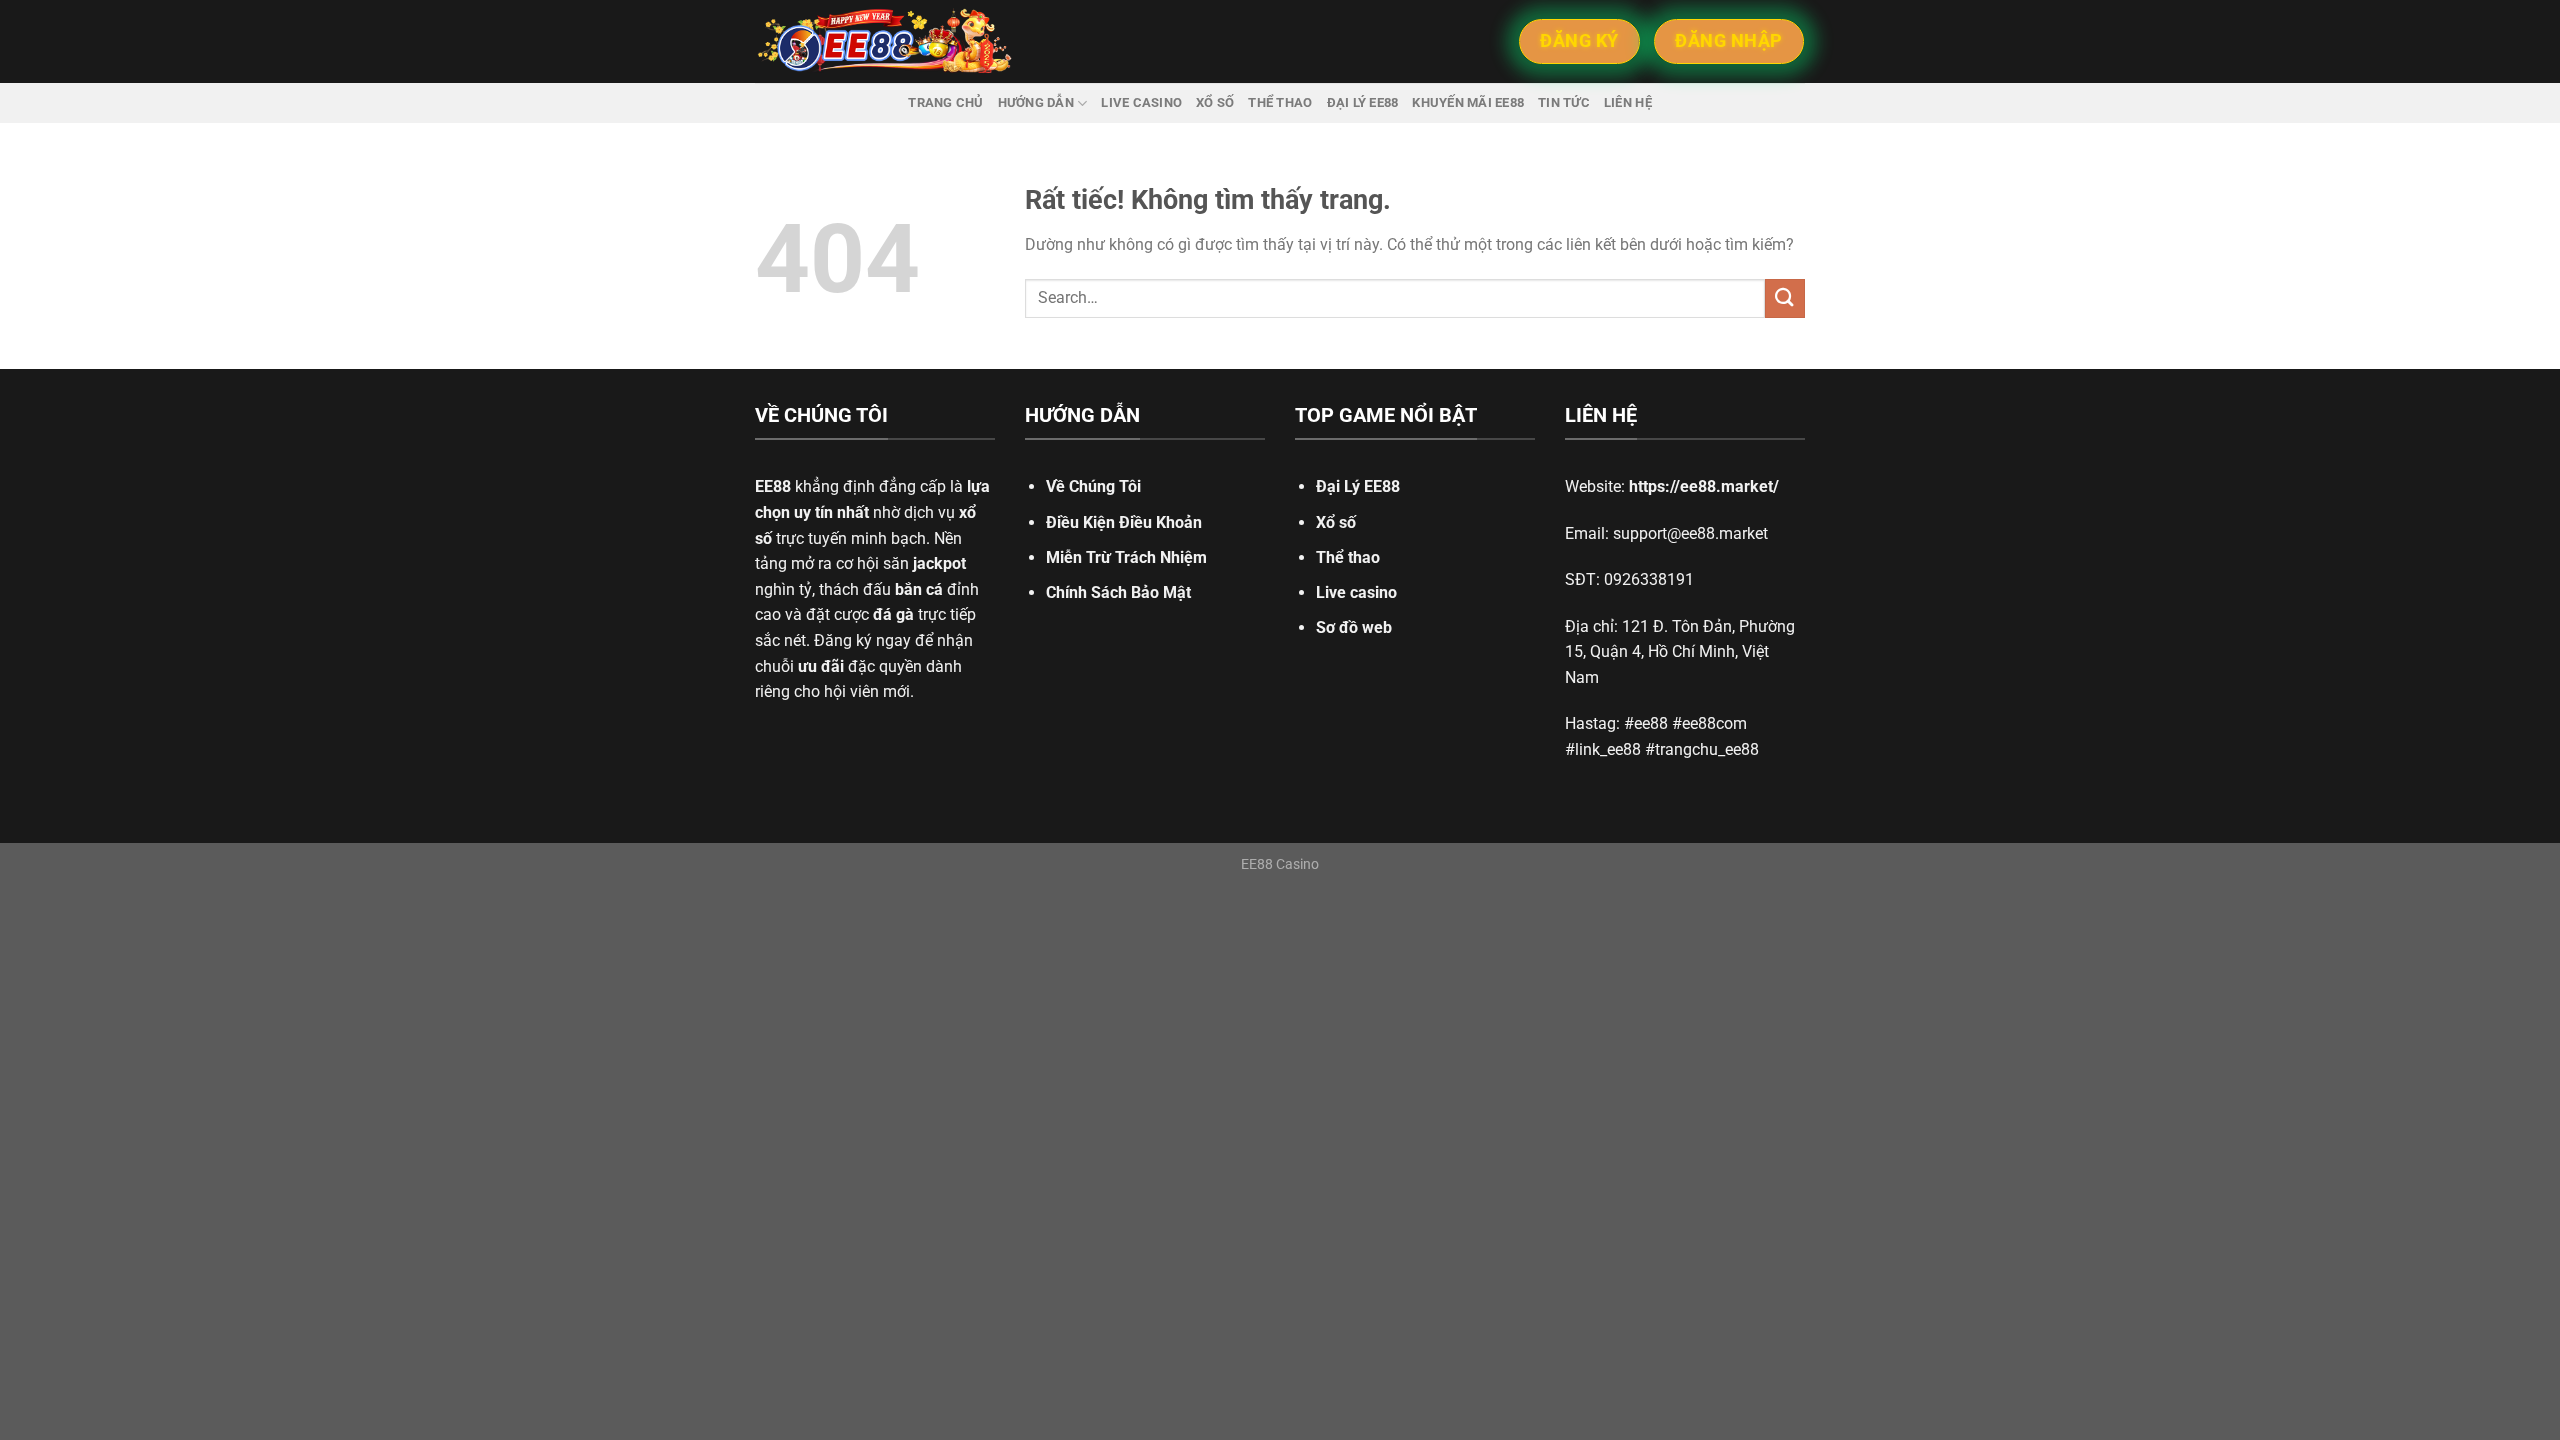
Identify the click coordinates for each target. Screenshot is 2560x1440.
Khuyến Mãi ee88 (1468, 102)
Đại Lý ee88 (1363, 102)
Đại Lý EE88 (1358, 486)
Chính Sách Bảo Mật (1118, 592)
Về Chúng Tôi (1093, 486)
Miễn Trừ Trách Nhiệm (1126, 557)
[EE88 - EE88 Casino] (885, 41)
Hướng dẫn (1036, 102)
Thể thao (1280, 102)
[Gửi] (1785, 298)
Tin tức (1564, 102)
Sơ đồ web (1354, 627)
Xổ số (1215, 102)
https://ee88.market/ (1704, 486)
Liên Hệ (1628, 102)
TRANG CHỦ (945, 102)
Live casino (1141, 102)
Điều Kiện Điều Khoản (1124, 522)
